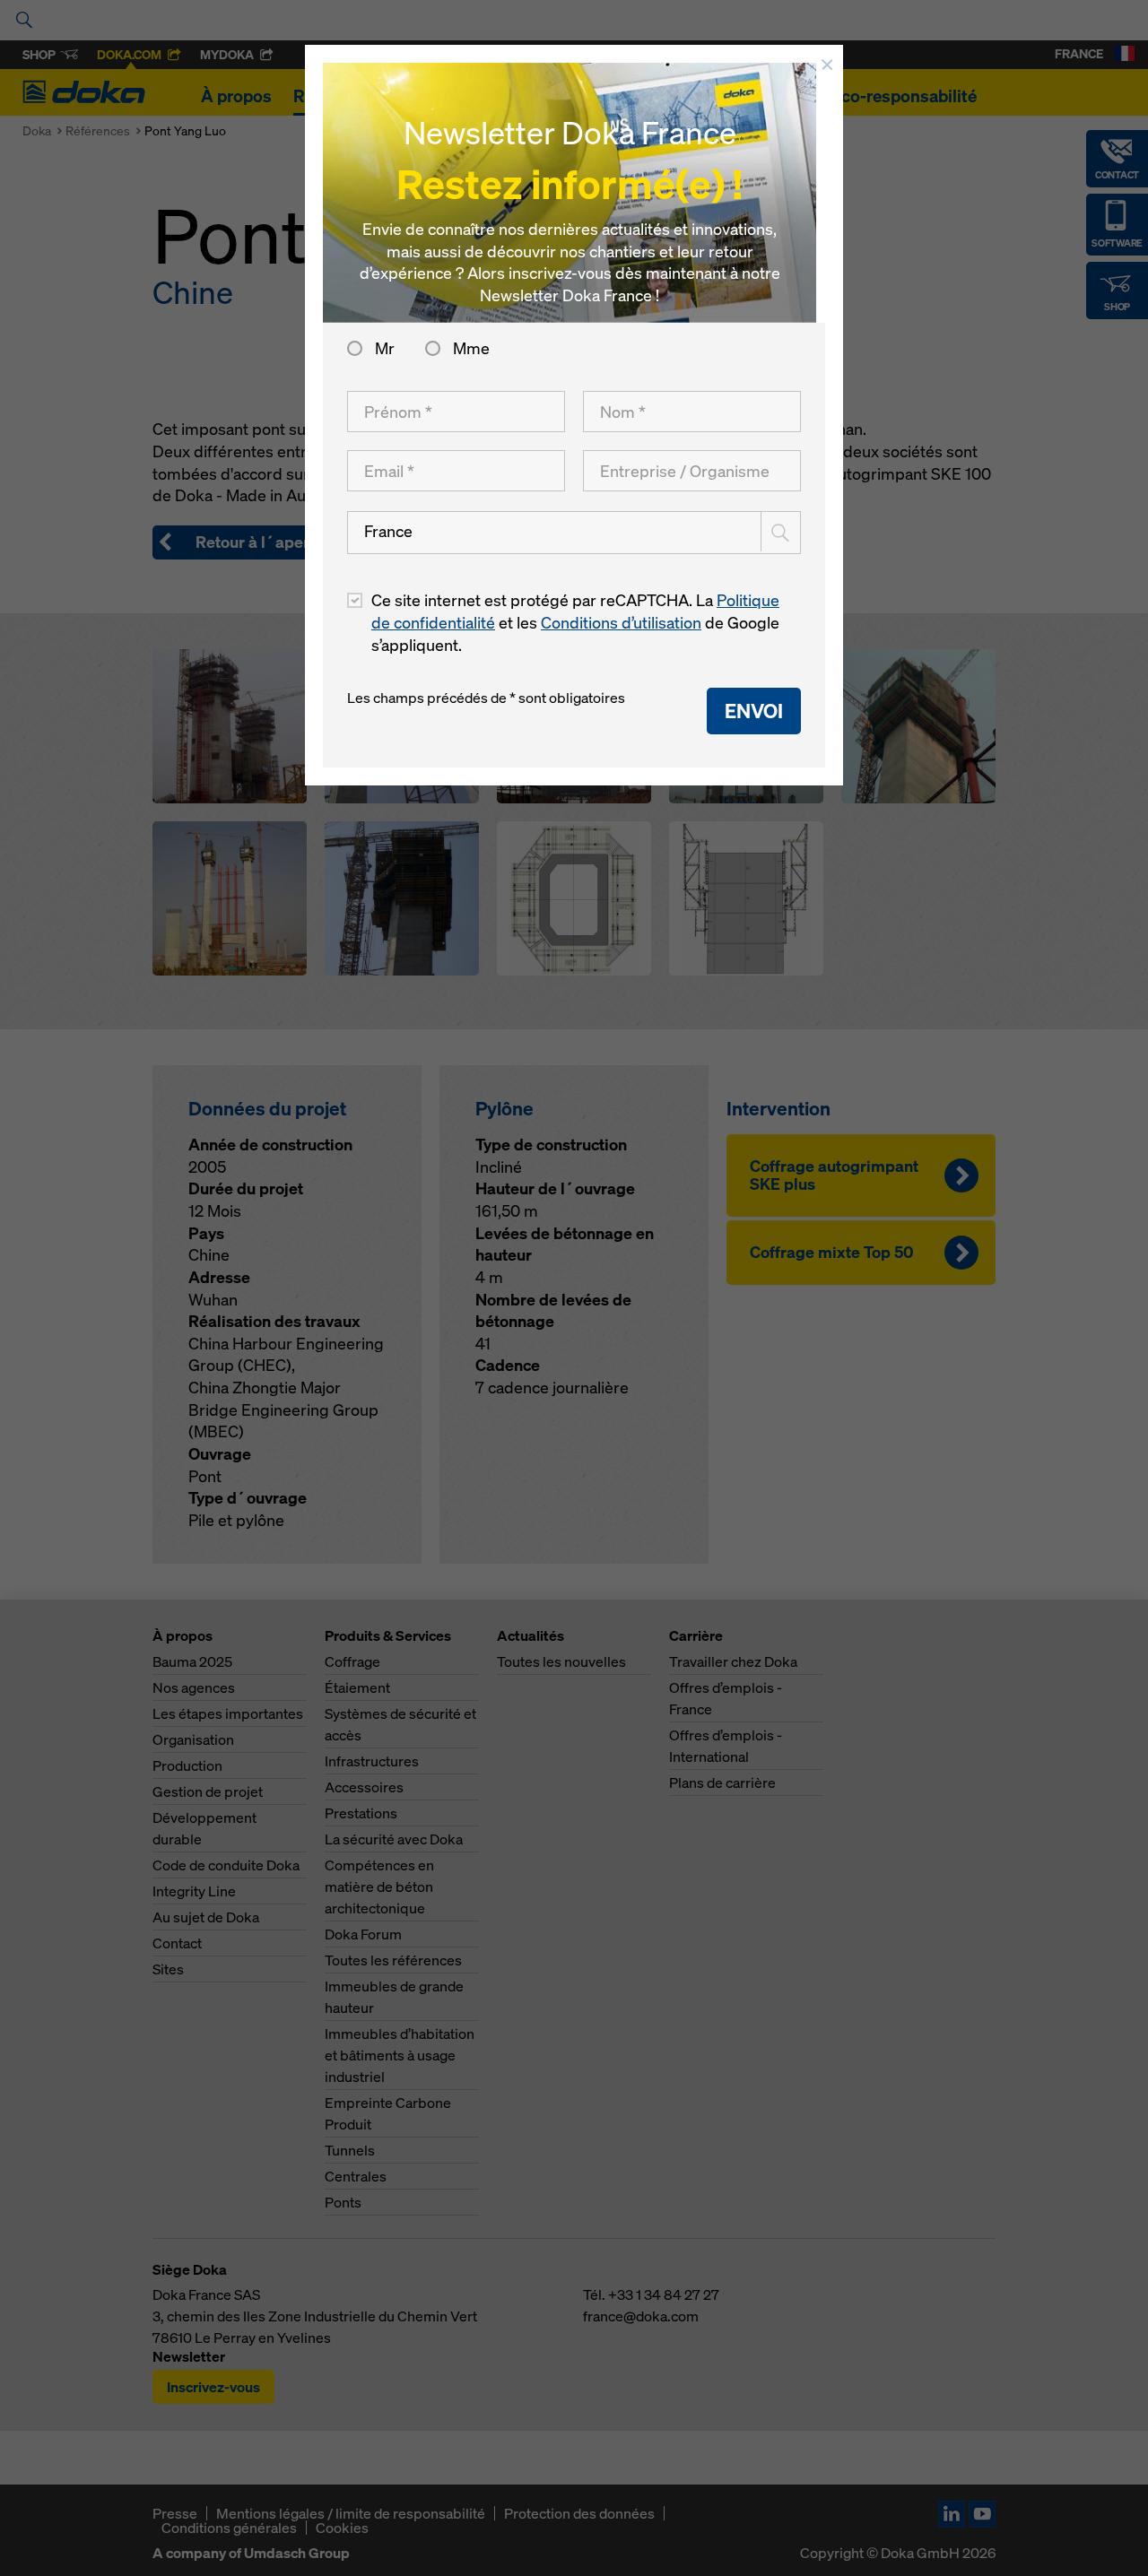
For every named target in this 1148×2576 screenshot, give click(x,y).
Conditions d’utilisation (621, 623)
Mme (470, 348)
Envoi (754, 711)
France (388, 531)
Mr (385, 348)
